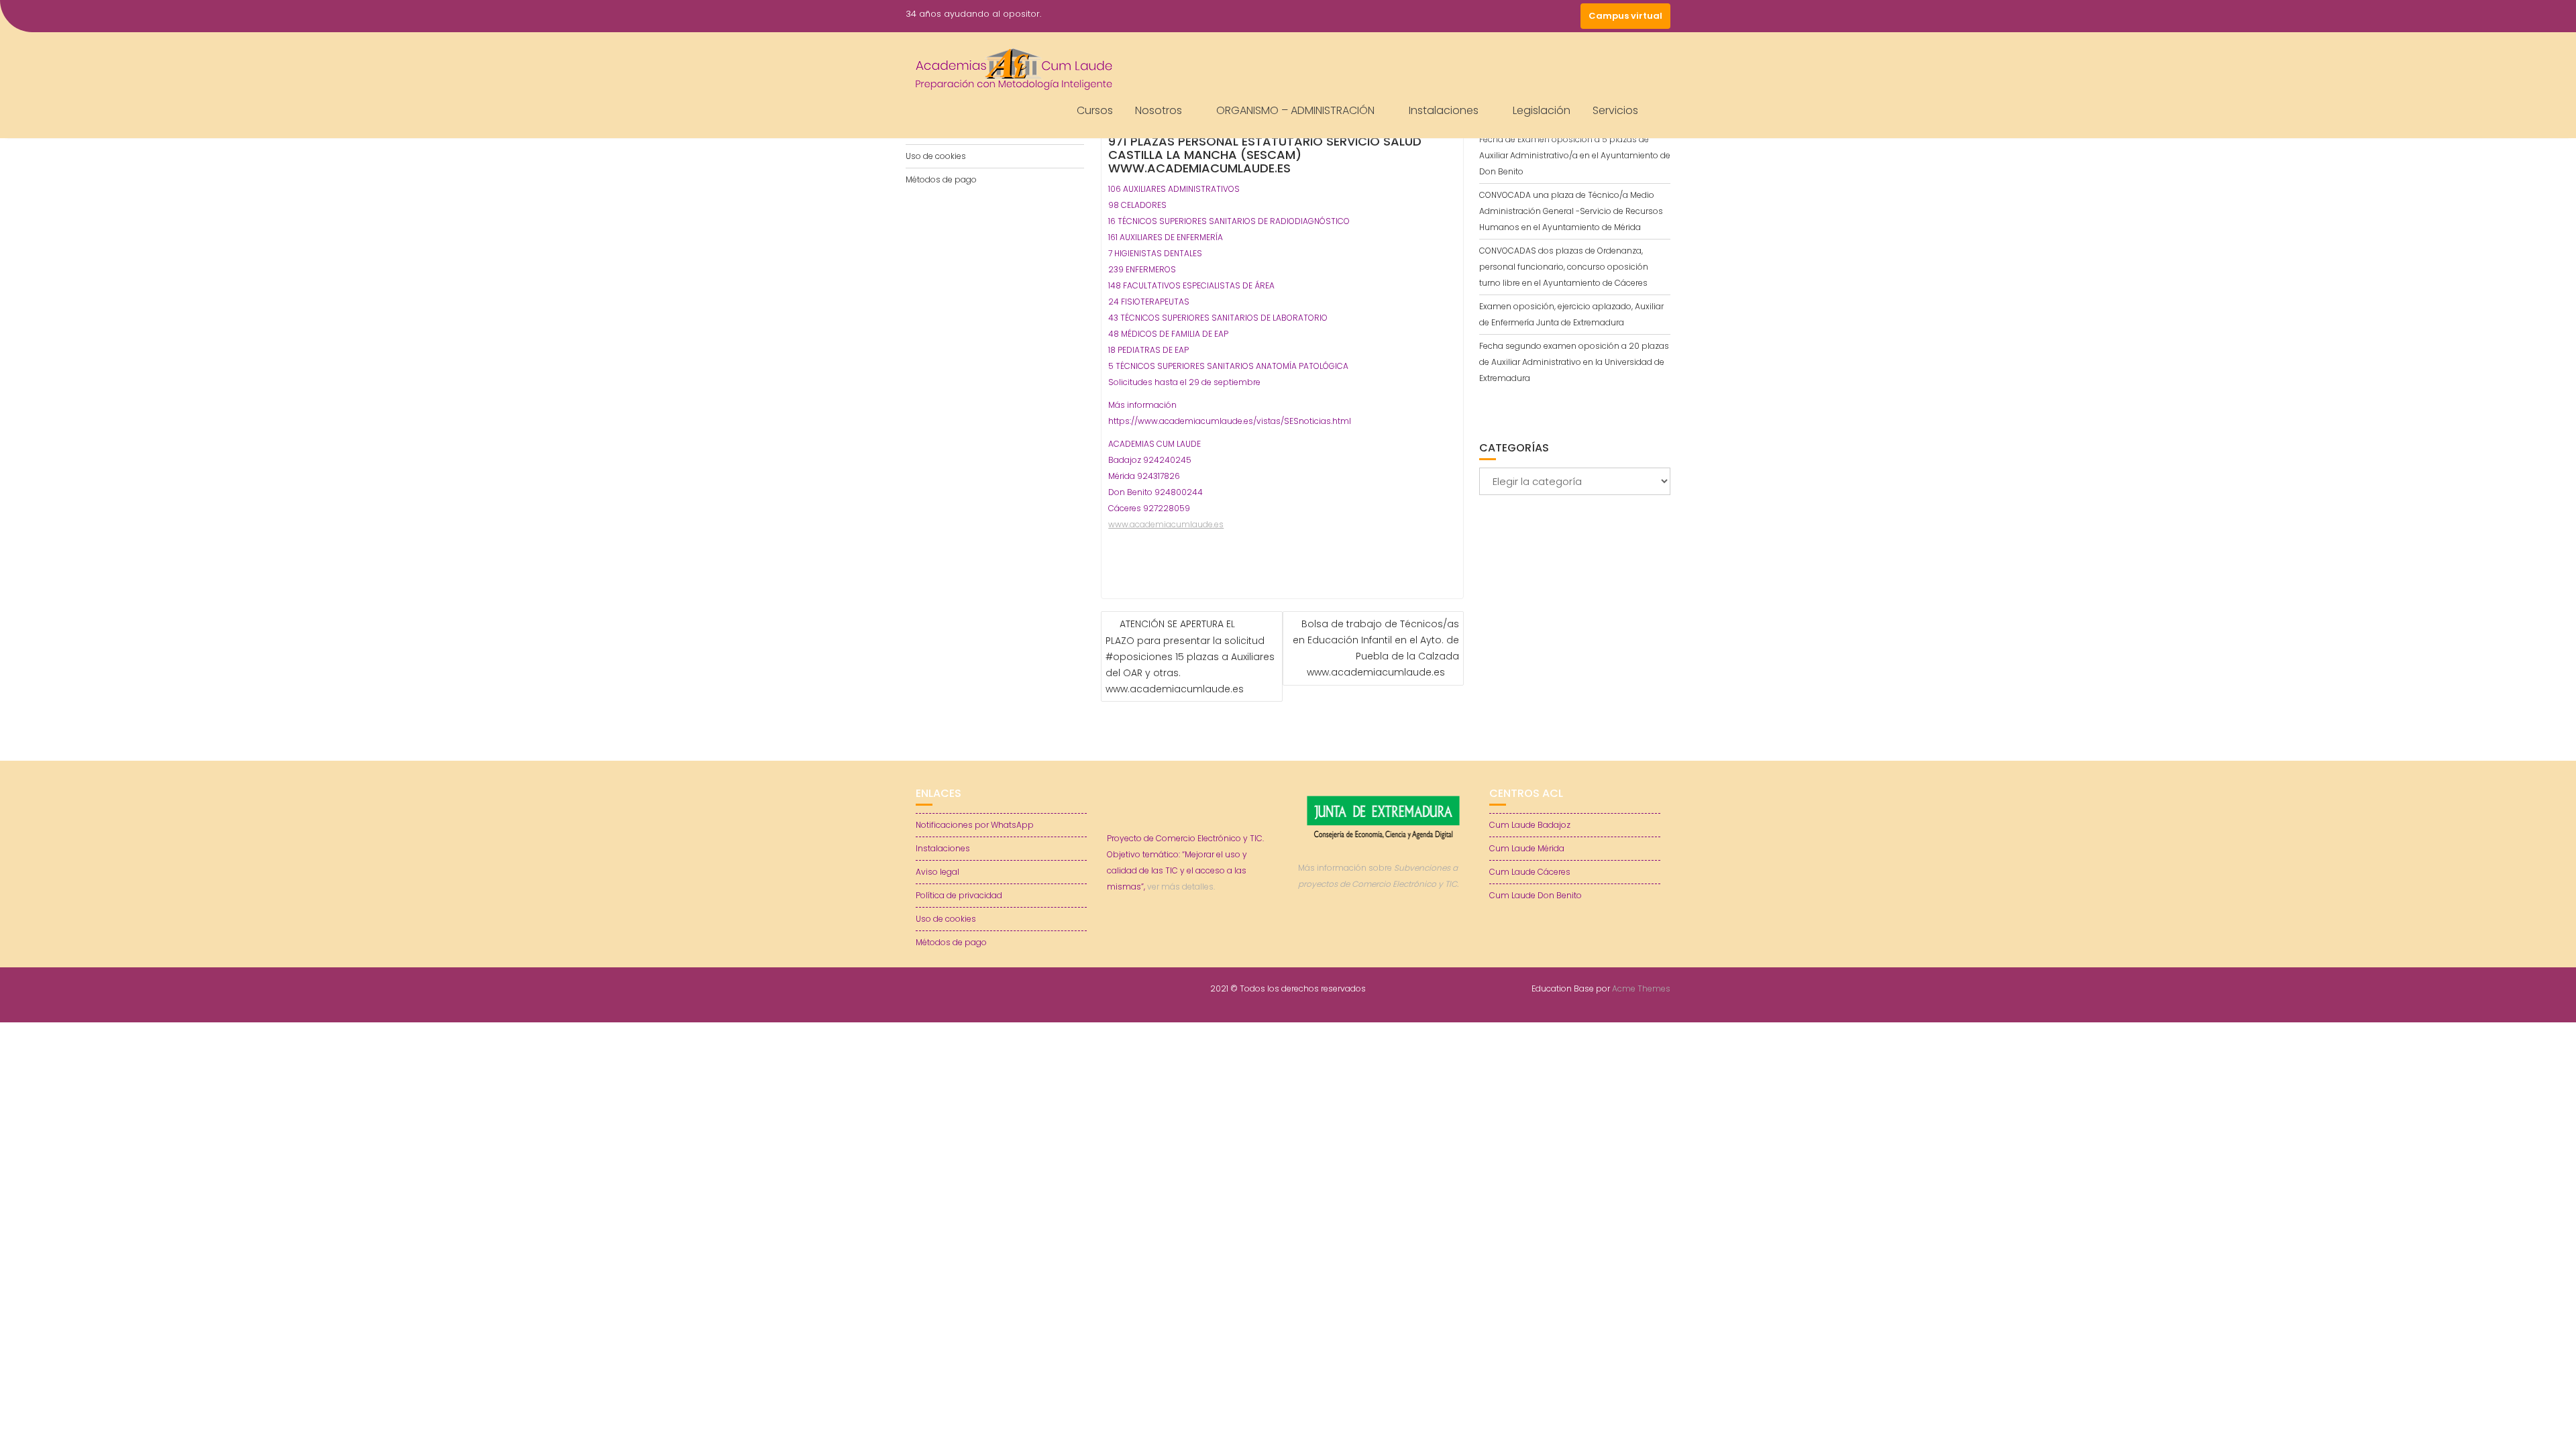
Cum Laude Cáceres (1530, 872)
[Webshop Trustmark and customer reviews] (1384, 930)
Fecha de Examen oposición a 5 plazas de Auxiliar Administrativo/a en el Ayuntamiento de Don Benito (1575, 155)
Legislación (1542, 110)
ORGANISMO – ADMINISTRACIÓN (1295, 110)
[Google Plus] (1567, 16)
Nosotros (1159, 110)
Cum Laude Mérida (1527, 848)
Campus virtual (1625, 16)
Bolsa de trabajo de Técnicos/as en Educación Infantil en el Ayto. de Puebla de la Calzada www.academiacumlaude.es (1376, 648)
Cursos (1095, 110)
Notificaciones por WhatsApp (975, 825)
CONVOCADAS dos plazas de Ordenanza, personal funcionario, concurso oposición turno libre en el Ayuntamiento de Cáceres (1564, 267)
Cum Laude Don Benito (1536, 895)
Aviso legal (937, 872)
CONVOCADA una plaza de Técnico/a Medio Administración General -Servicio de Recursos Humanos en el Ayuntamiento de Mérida (1571, 211)
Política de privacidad (959, 895)
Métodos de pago (941, 179)
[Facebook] (1495, 16)
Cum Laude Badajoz (1530, 825)
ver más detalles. (1181, 887)
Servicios (1615, 110)
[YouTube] (1543, 16)
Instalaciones (1444, 110)
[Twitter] (1519, 16)
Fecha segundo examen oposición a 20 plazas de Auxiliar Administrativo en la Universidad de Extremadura (1574, 362)
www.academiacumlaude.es (1166, 524)
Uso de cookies (936, 156)
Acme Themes (1641, 988)
